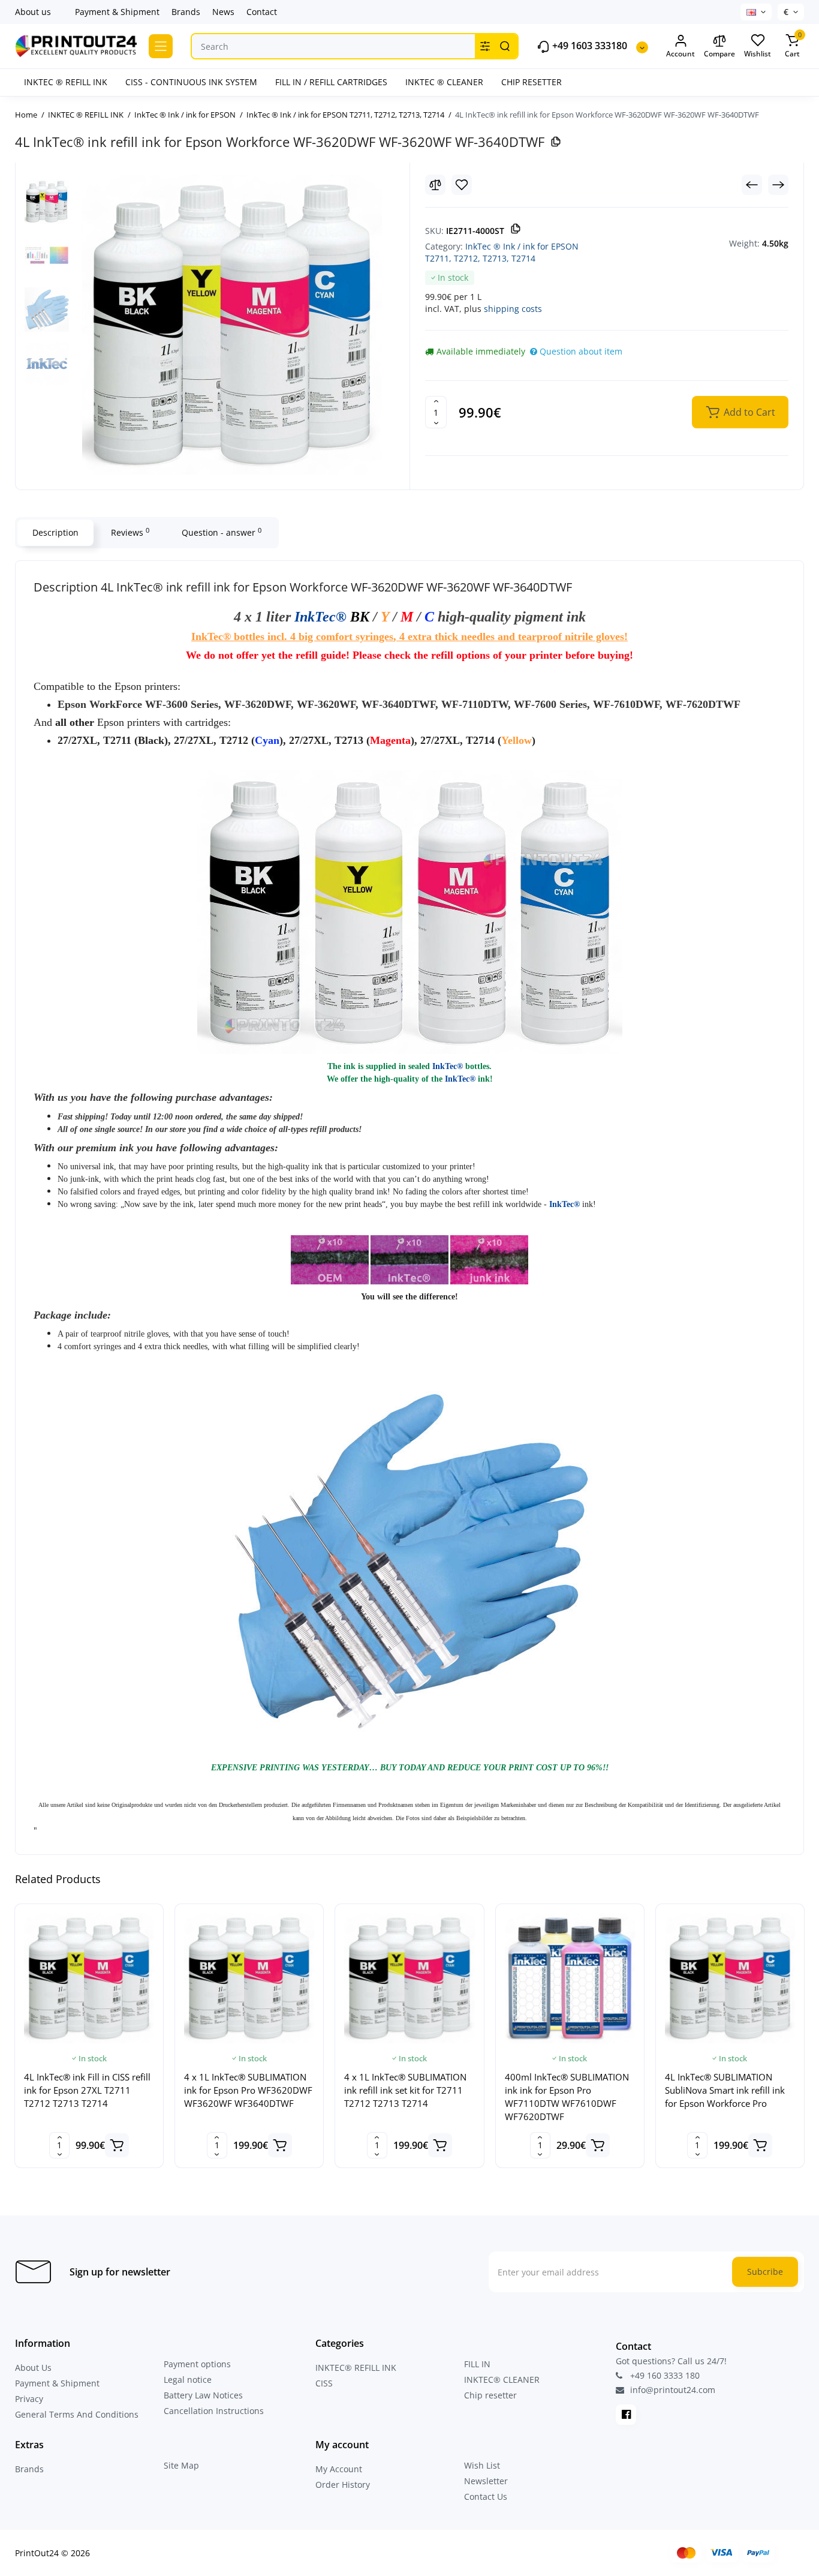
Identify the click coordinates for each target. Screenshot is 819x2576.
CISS (324, 2383)
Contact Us (486, 2497)
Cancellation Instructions (214, 2411)
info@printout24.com (672, 2390)
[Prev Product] (752, 185)
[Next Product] (778, 185)
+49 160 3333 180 (664, 2375)
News (223, 12)
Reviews (130, 532)
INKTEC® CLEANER (502, 2380)
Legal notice (188, 2380)
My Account (339, 2469)
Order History (343, 2485)
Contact (262, 12)
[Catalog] (161, 46)
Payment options (197, 2364)
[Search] (505, 46)
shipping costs (513, 309)
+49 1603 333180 (588, 46)
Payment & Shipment (117, 12)
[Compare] (435, 185)
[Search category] (485, 46)
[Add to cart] (117, 2145)
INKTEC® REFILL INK (356, 2368)
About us (33, 12)
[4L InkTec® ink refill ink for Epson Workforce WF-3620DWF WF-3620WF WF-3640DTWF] (232, 325)
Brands (186, 12)
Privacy (29, 2399)
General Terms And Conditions (77, 2414)
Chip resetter (490, 2395)
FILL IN (477, 2364)
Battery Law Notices (203, 2395)
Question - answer (222, 532)
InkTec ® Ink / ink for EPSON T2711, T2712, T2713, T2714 (502, 252)
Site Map (181, 2465)
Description (55, 532)
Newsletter (486, 2481)
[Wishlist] (462, 185)
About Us (33, 2368)
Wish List (482, 2465)
